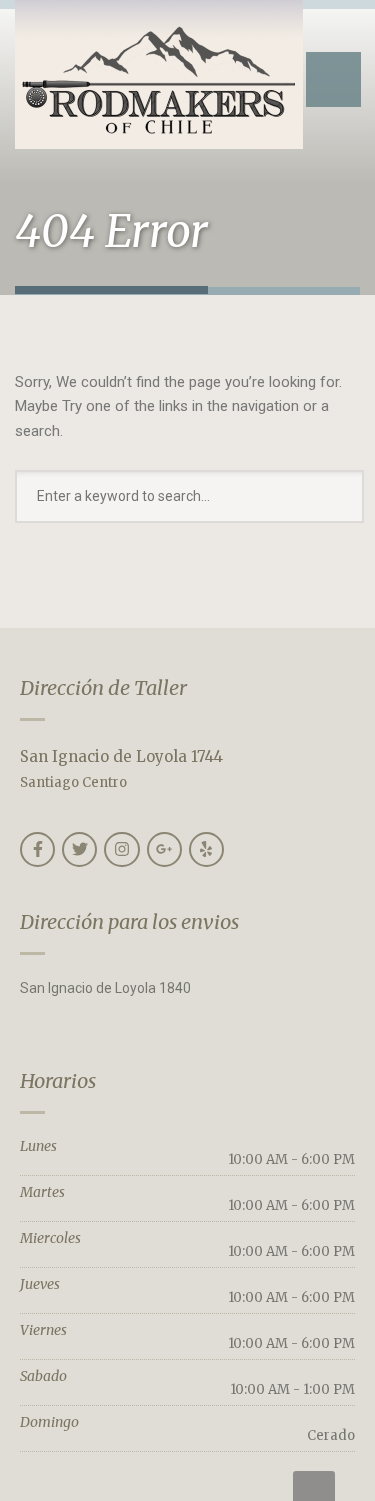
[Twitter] (79, 849)
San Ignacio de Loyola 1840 (105, 988)
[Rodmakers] (159, 74)
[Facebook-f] (37, 849)
